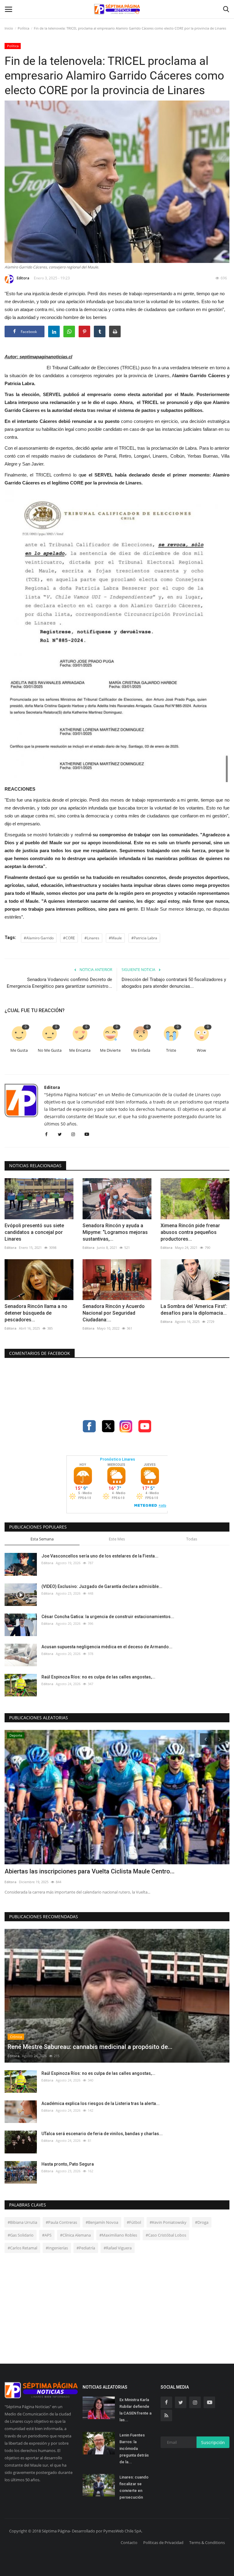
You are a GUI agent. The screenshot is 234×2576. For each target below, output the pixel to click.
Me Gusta (19, 1050)
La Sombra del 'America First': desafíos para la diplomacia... (194, 1310)
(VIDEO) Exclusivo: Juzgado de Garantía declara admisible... (102, 1586)
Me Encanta (80, 1050)
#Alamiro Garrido (39, 938)
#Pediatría (86, 2248)
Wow (201, 1050)
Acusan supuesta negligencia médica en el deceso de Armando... (107, 1647)
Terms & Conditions (207, 2542)
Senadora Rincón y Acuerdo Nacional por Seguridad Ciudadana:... (114, 1313)
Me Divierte (110, 1050)
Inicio (9, 28)
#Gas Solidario (21, 2235)
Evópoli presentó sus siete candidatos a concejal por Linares (34, 1232)
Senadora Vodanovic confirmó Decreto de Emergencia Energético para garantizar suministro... (59, 983)
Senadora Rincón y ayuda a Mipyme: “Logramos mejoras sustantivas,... (115, 1232)
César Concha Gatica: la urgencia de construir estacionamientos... (108, 1617)
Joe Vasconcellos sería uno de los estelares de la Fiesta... (100, 1556)
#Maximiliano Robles (118, 2235)
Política (23, 28)
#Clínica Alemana (75, 2235)
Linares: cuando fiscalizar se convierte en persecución (134, 2487)
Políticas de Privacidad (163, 2542)
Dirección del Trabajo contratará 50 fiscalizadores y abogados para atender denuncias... (174, 983)
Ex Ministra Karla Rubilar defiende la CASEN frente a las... (135, 2410)
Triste (171, 1050)
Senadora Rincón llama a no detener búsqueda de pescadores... (36, 1313)
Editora (23, 278)
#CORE (69, 938)
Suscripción (213, 2442)
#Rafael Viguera (118, 2248)
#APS (47, 2235)
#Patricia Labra (144, 938)
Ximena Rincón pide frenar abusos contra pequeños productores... (190, 1232)
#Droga (202, 2222)
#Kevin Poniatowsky (168, 2222)
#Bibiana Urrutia (22, 2222)
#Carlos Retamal (22, 2248)
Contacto (129, 2542)
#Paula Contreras (61, 2222)
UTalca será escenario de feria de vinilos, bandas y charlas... (102, 2134)
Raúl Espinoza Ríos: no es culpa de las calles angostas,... (98, 1677)
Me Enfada (141, 1050)
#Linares (92, 938)
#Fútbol (134, 2222)
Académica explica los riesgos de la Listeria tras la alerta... (101, 2103)
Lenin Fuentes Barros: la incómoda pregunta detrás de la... (134, 2448)
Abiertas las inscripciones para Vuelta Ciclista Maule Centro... (90, 1871)
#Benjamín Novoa (102, 2222)
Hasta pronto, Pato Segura (68, 2164)
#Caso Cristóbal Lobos (166, 2235)
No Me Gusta (50, 1050)
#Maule (115, 938)
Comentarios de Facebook (40, 1353)
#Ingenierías (57, 2248)
